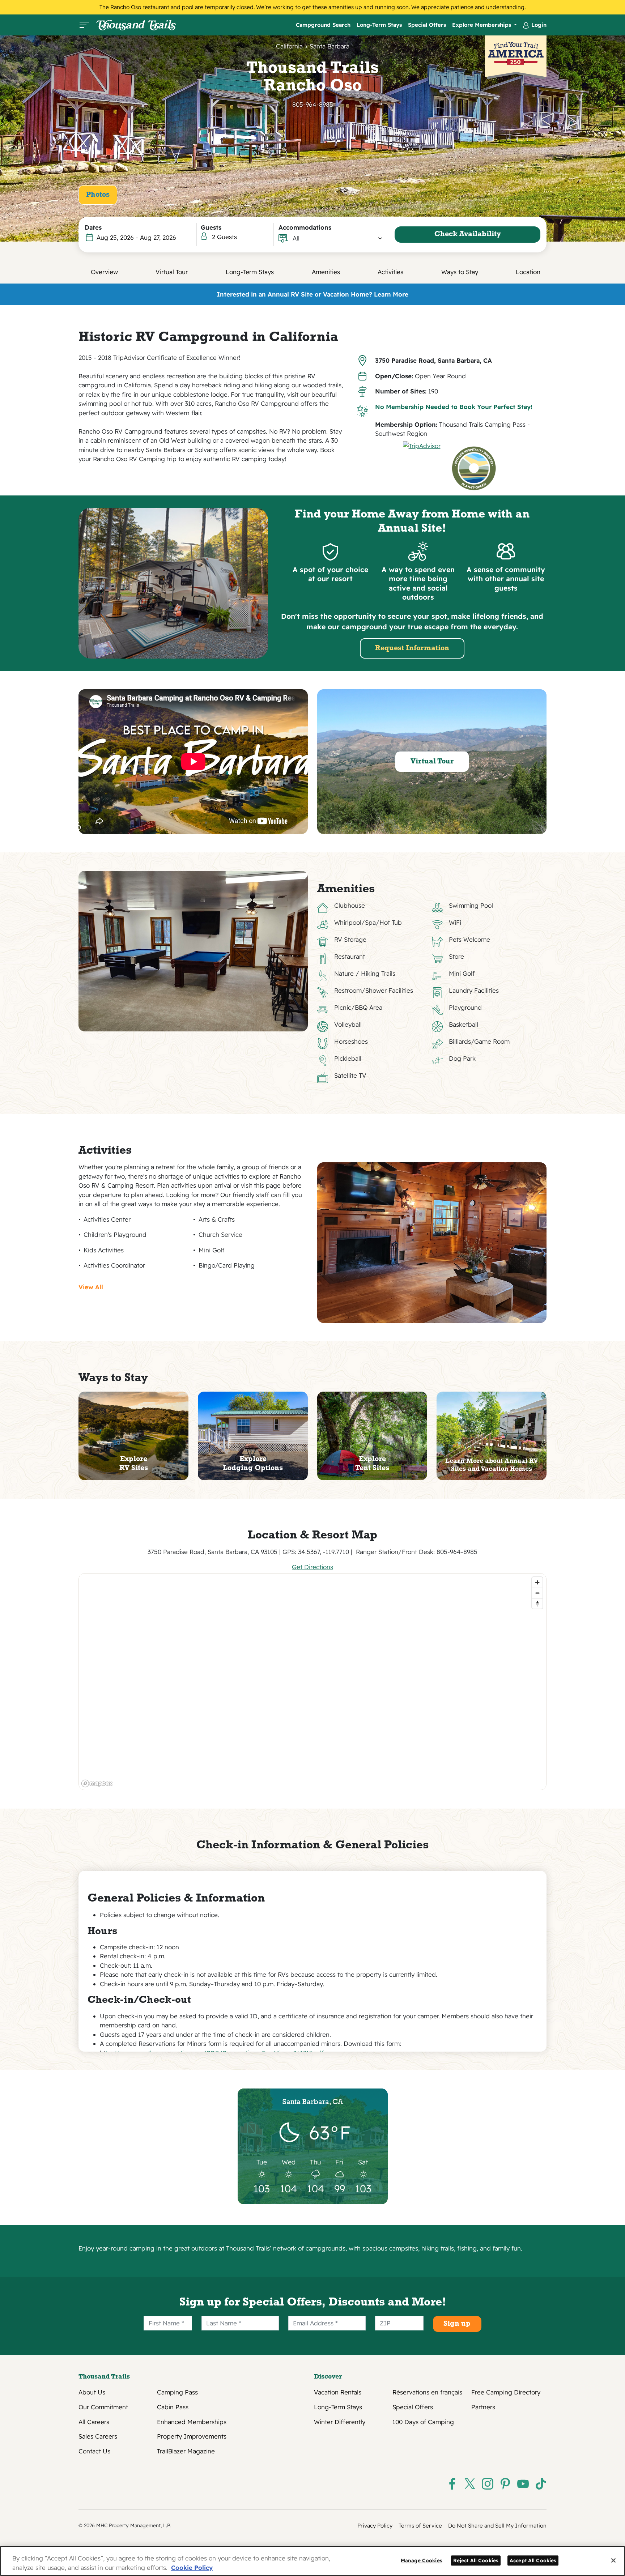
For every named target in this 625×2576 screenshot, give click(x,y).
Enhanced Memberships (192, 2422)
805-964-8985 (313, 104)
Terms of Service (420, 2526)
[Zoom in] (537, 1582)
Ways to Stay (460, 272)
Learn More (391, 294)
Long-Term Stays (379, 25)
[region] (313, 1682)
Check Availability (468, 234)
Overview (104, 272)
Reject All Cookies (476, 2560)
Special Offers (427, 25)
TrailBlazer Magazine (186, 2451)
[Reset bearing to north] (537, 1603)
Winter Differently (340, 2422)
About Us (92, 2392)
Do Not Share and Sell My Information (497, 2526)
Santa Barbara (329, 46)
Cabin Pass (173, 2407)
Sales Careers (98, 2436)
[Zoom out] (537, 1593)
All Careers (94, 2422)
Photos (98, 195)
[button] (338, 238)
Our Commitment (103, 2407)
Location (528, 272)
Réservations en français (427, 2392)
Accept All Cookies (533, 2560)
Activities (390, 272)
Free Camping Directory (506, 2392)
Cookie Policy (192, 2568)
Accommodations (305, 227)
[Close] (613, 2560)
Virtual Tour (172, 272)
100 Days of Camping (423, 2422)
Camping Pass (177, 2392)
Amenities (326, 272)
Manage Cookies (422, 2560)
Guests (211, 227)
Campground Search (323, 25)
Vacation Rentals (338, 2392)
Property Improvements (192, 2436)
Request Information (412, 648)
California (289, 46)
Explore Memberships (482, 25)
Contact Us (94, 2451)
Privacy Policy (375, 2526)
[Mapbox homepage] (97, 1783)
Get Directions (312, 1567)
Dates (93, 227)
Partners (483, 2407)
